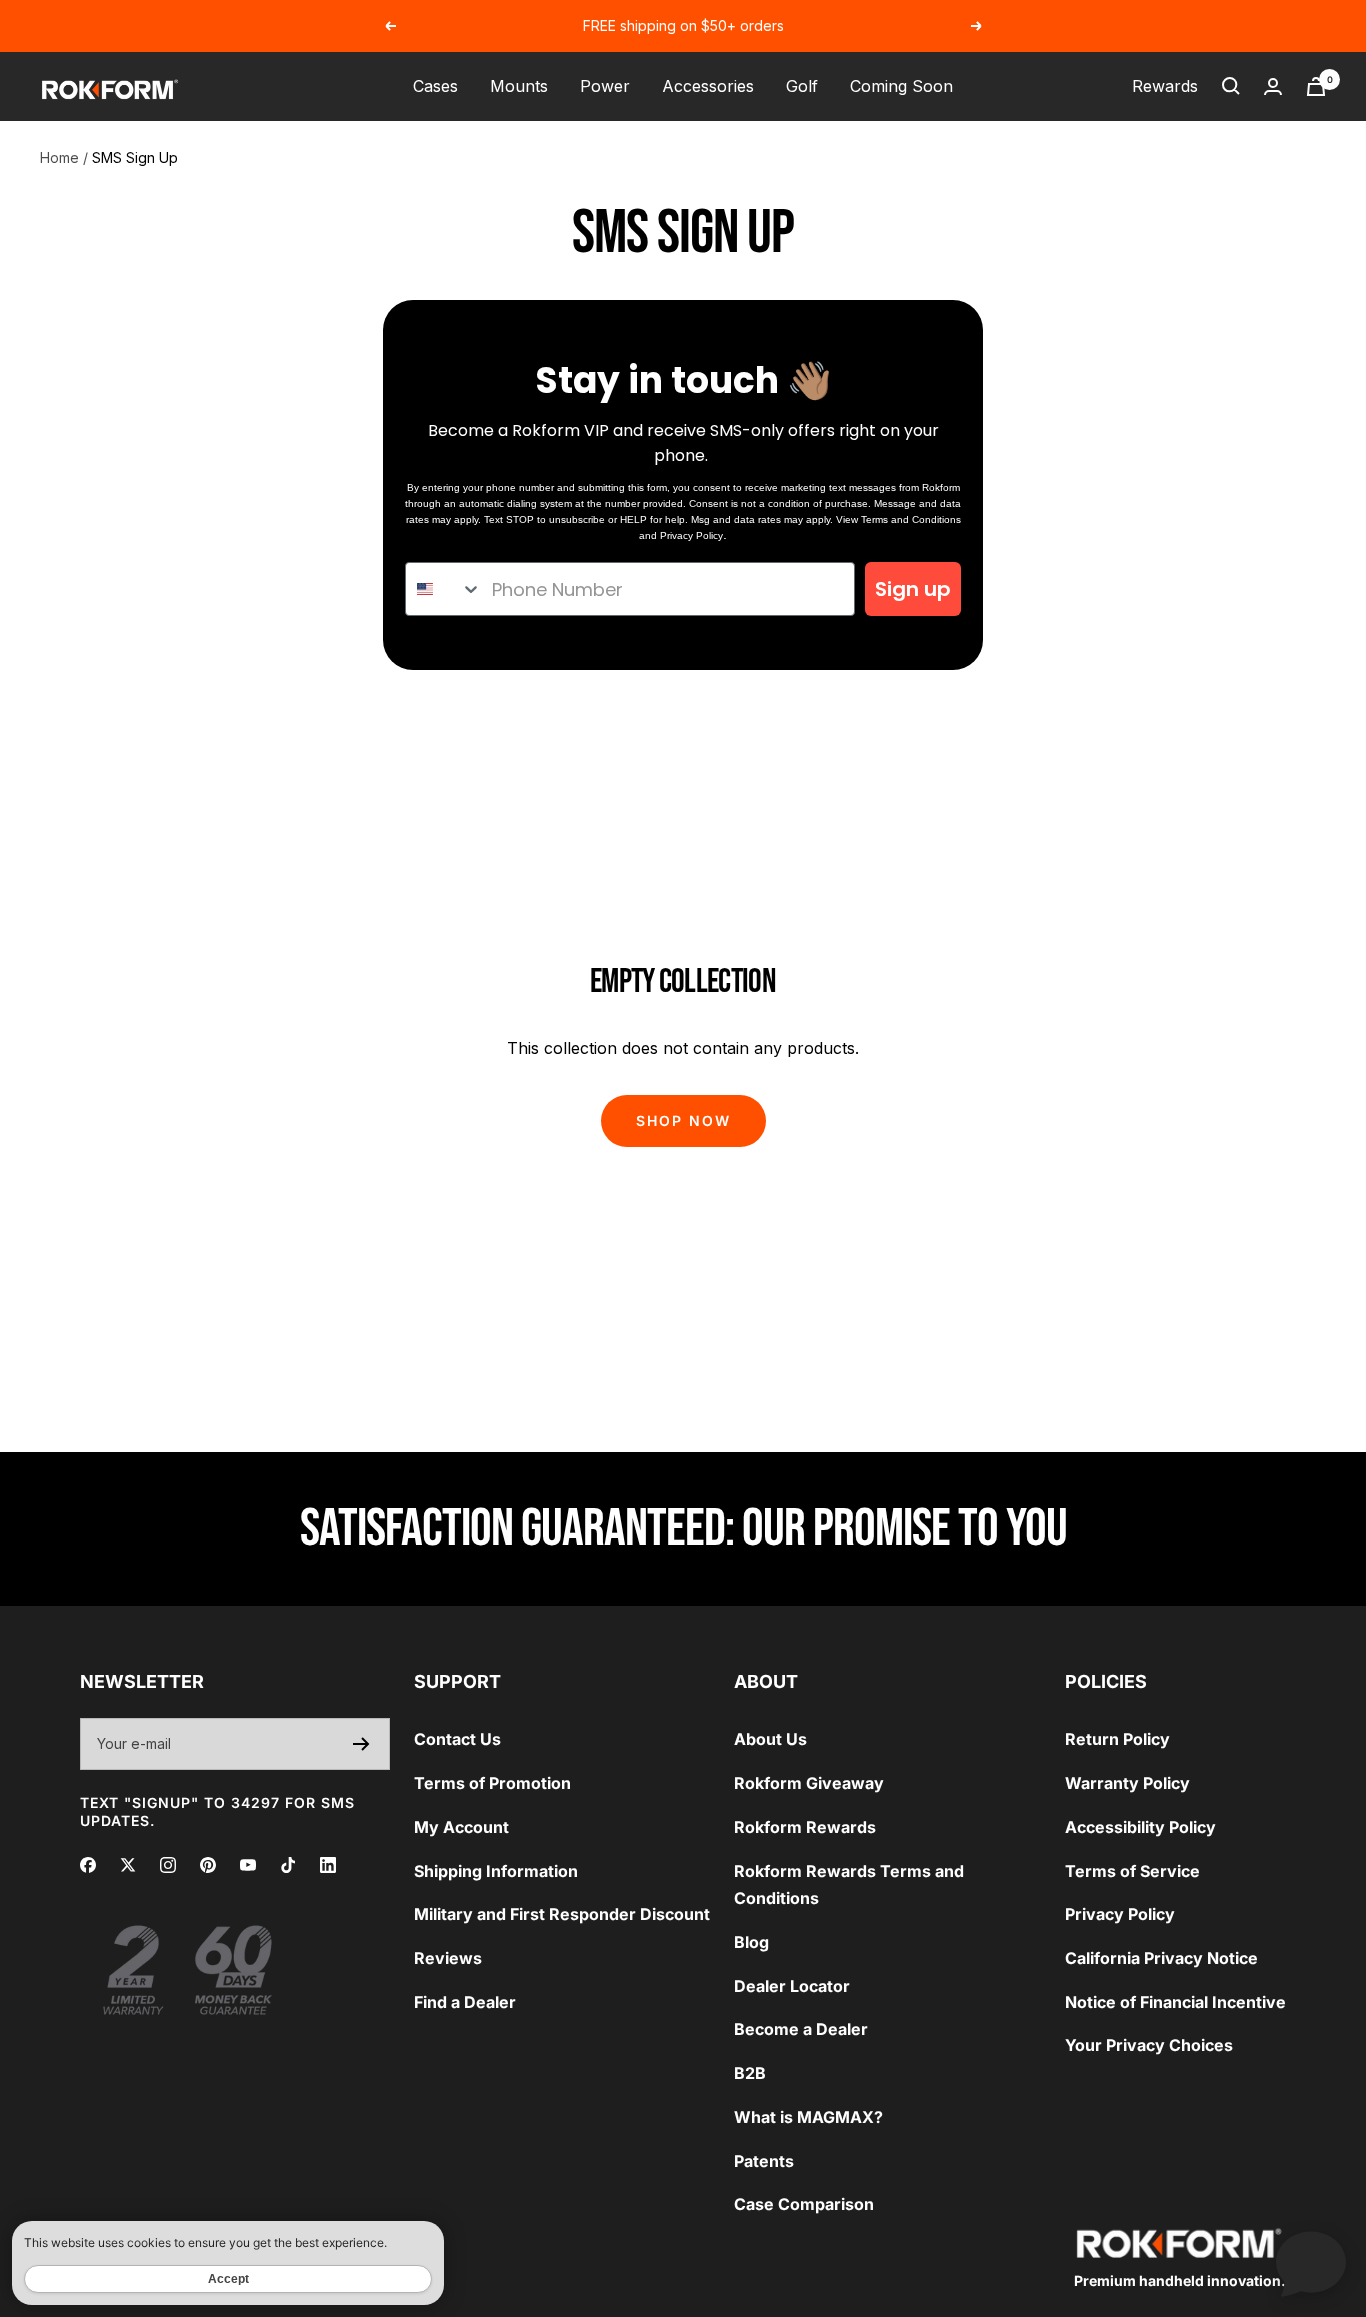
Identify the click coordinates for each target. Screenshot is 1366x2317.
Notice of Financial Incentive (1175, 2002)
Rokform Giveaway (809, 1783)
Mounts (519, 86)
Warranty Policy (1127, 1783)
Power (605, 86)
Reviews (448, 1958)
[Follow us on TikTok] (288, 1865)
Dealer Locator (792, 1986)
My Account (461, 1827)
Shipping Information (496, 1871)
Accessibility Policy (1140, 1827)
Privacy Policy (691, 535)
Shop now (683, 1120)
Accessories (708, 86)
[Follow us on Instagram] (168, 1865)
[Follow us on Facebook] (88, 1865)
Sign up (913, 589)
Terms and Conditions (911, 519)
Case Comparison (804, 2204)
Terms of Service (1132, 1871)
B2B (750, 2073)
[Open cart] (1316, 86)
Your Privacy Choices (1149, 2045)
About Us (770, 1739)
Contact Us (457, 1739)
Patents (764, 2161)
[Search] (1231, 86)
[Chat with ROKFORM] (1311, 2262)
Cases (435, 86)
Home (59, 157)
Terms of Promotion (492, 1783)
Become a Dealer (801, 2029)
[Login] (1273, 86)
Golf (802, 86)
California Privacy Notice (1161, 1958)
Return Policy (1117, 1739)
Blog (751, 1942)
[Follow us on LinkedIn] (328, 1865)
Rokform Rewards (805, 1827)
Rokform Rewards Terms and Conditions (849, 1885)
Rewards (1165, 86)
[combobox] (444, 589)
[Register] (361, 1744)
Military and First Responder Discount (562, 1914)
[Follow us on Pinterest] (208, 1865)
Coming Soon (901, 86)
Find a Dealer (465, 2002)
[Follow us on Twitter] (128, 1865)
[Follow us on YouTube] (248, 1865)
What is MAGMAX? (808, 2117)
